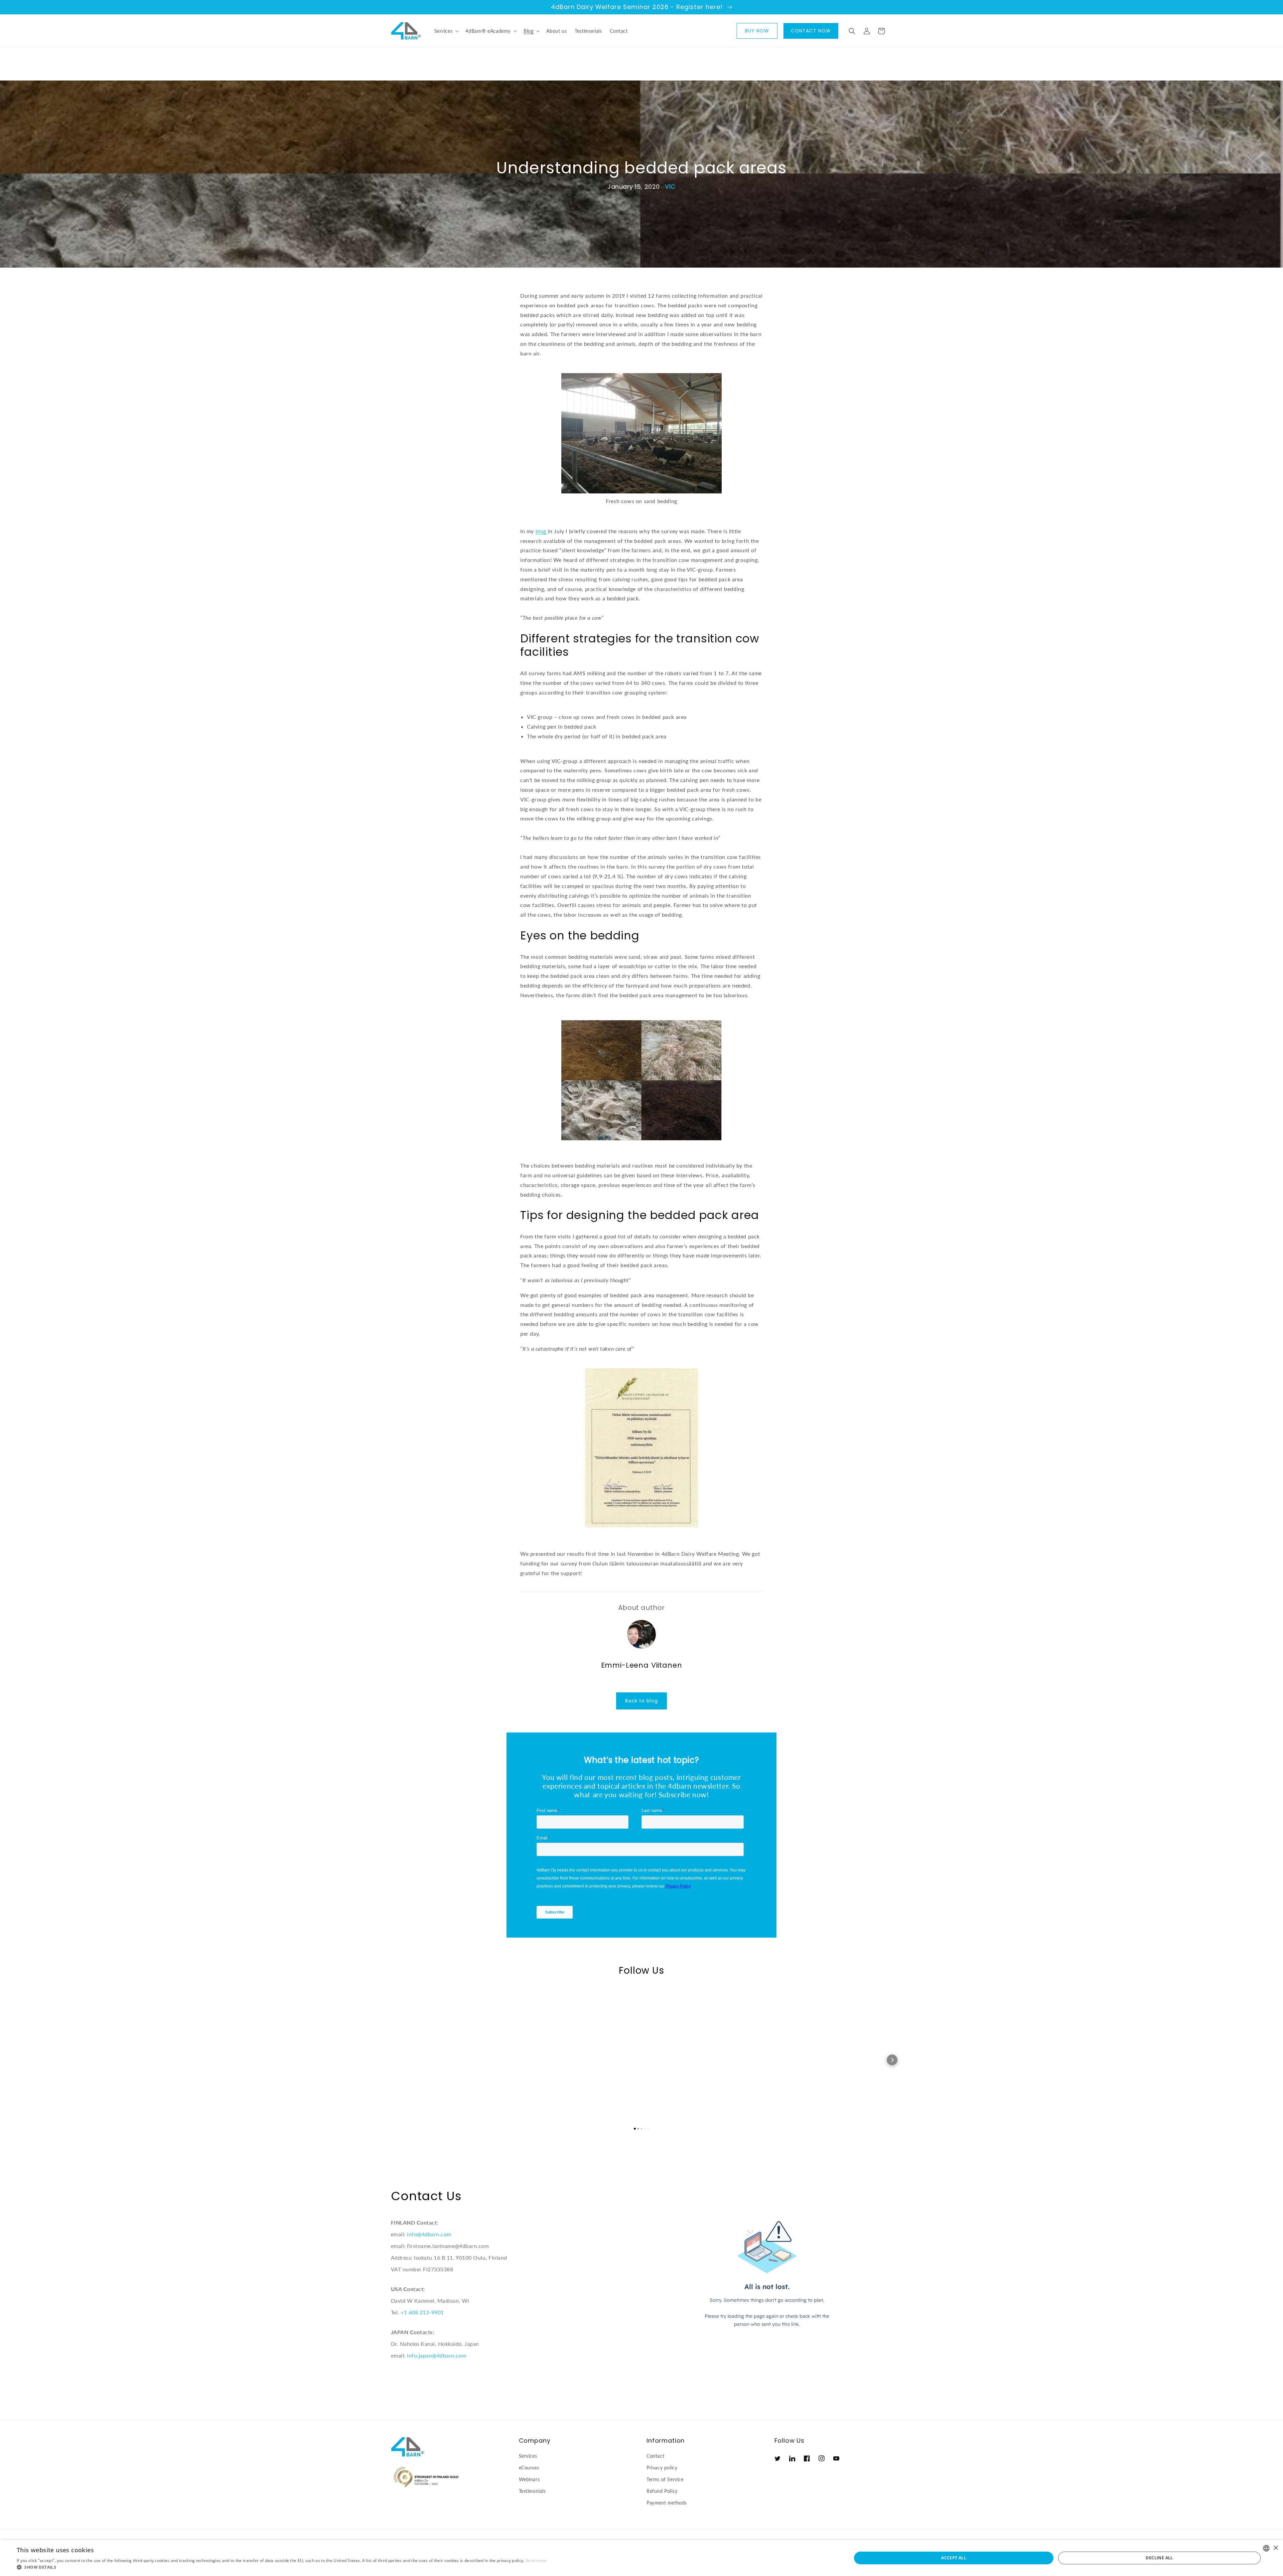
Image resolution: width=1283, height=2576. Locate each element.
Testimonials (532, 2491)
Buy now (757, 31)
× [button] (1275, 2548)
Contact (655, 2456)
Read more (536, 2560)
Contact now (811, 31)
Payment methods (667, 2503)
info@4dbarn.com (429, 2234)
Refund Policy (662, 2491)
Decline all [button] (1159, 2558)
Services (528, 2456)
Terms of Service (665, 2479)
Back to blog (641, 1701)
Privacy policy (662, 2468)
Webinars (529, 2479)
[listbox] (1266, 2548)
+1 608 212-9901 (422, 2312)
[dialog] (641, 2558)
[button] (446, 31)
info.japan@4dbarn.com (437, 2355)
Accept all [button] (954, 2558)
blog (542, 531)
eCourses (529, 2468)
